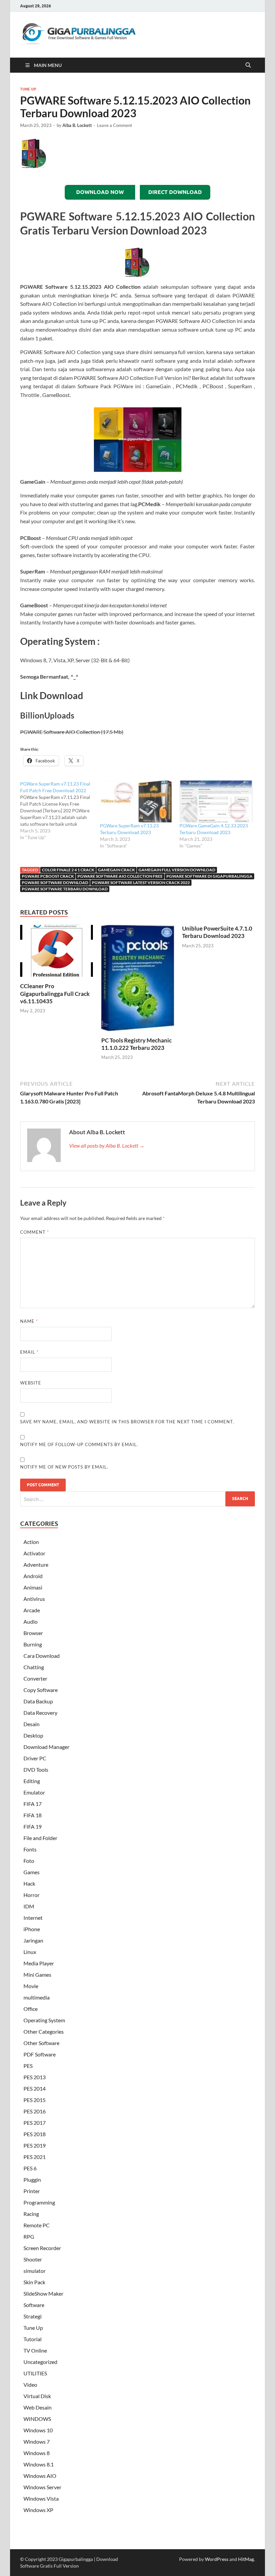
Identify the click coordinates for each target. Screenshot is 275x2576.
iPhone (32, 1929)
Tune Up (28, 89)
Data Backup (38, 1701)
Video (30, 2385)
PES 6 (30, 2168)
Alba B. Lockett (77, 125)
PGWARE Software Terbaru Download (65, 889)
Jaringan (33, 1940)
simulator (35, 2271)
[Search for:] (137, 1499)
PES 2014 (35, 2088)
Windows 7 (37, 2442)
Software (34, 2305)
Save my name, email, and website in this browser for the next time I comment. (127, 1422)
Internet (33, 1918)
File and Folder (40, 1838)
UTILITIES (35, 2373)
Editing (32, 1781)
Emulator (34, 1792)
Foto (29, 1861)
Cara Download (42, 1656)
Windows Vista (41, 2498)
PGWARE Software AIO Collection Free (120, 876)
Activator (34, 1553)
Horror (32, 1895)
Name (29, 1321)
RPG (29, 2236)
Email (29, 1352)
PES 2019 (35, 2145)
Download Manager (46, 1747)
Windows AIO (40, 2476)
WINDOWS (37, 2419)
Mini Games (37, 1975)
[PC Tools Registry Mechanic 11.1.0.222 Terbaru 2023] (138, 980)
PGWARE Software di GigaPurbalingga (209, 876)
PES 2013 (35, 2077)
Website (31, 1383)
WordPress (217, 2559)
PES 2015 (35, 2100)
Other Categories (44, 2031)
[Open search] (248, 65)
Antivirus (34, 1599)
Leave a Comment (115, 125)
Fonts (30, 1849)
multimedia (37, 1997)
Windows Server (42, 2487)
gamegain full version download (177, 870)
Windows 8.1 (39, 2464)
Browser (33, 1633)
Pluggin (32, 2180)
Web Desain (38, 2407)
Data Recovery (40, 1713)
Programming (39, 2202)
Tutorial (33, 2339)
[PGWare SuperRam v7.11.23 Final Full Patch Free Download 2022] (60, 811)
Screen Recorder (42, 2248)
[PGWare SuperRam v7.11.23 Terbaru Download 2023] (136, 801)
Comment (35, 1232)
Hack (29, 1883)
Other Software (41, 2043)
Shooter (33, 2259)
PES (28, 2066)
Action (31, 1542)
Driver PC (35, 1758)
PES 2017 (35, 2123)
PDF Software (40, 2054)
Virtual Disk (37, 2396)
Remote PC (37, 2225)
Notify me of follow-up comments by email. (79, 1444)
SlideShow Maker (43, 2293)
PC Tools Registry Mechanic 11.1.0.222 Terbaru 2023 (136, 1044)
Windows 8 (37, 2453)
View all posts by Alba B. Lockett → (107, 1145)
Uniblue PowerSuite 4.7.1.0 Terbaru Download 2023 (217, 932)
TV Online (35, 2350)
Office (31, 2009)
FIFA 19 (33, 1826)
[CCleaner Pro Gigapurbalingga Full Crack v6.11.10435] (57, 953)
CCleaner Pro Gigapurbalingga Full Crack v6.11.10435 (55, 993)
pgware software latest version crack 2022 (141, 883)
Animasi (33, 1587)
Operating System (44, 2020)
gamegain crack (116, 870)
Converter (35, 1678)
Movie (31, 1986)
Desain (32, 1724)
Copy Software (41, 1690)
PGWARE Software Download (55, 883)
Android (33, 1576)
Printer (32, 2191)
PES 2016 (35, 2111)
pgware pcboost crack (48, 876)
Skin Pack (34, 2282)
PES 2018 (35, 2134)
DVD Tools (36, 1770)
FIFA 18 (33, 1815)
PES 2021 (35, 2157)
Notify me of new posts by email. (64, 1467)
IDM (29, 1906)
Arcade (32, 1610)
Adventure (36, 1565)
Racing (31, 2214)
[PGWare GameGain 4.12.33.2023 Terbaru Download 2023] (216, 801)
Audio (31, 1621)
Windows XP (38, 2510)
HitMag (246, 2559)
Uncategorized (40, 2362)
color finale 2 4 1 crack (68, 870)
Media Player (39, 1963)
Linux (30, 1952)
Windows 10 (38, 2430)
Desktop (33, 1735)
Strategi (33, 2316)
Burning (33, 1644)
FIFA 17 (33, 1804)
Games (32, 1872)
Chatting (34, 1667)
